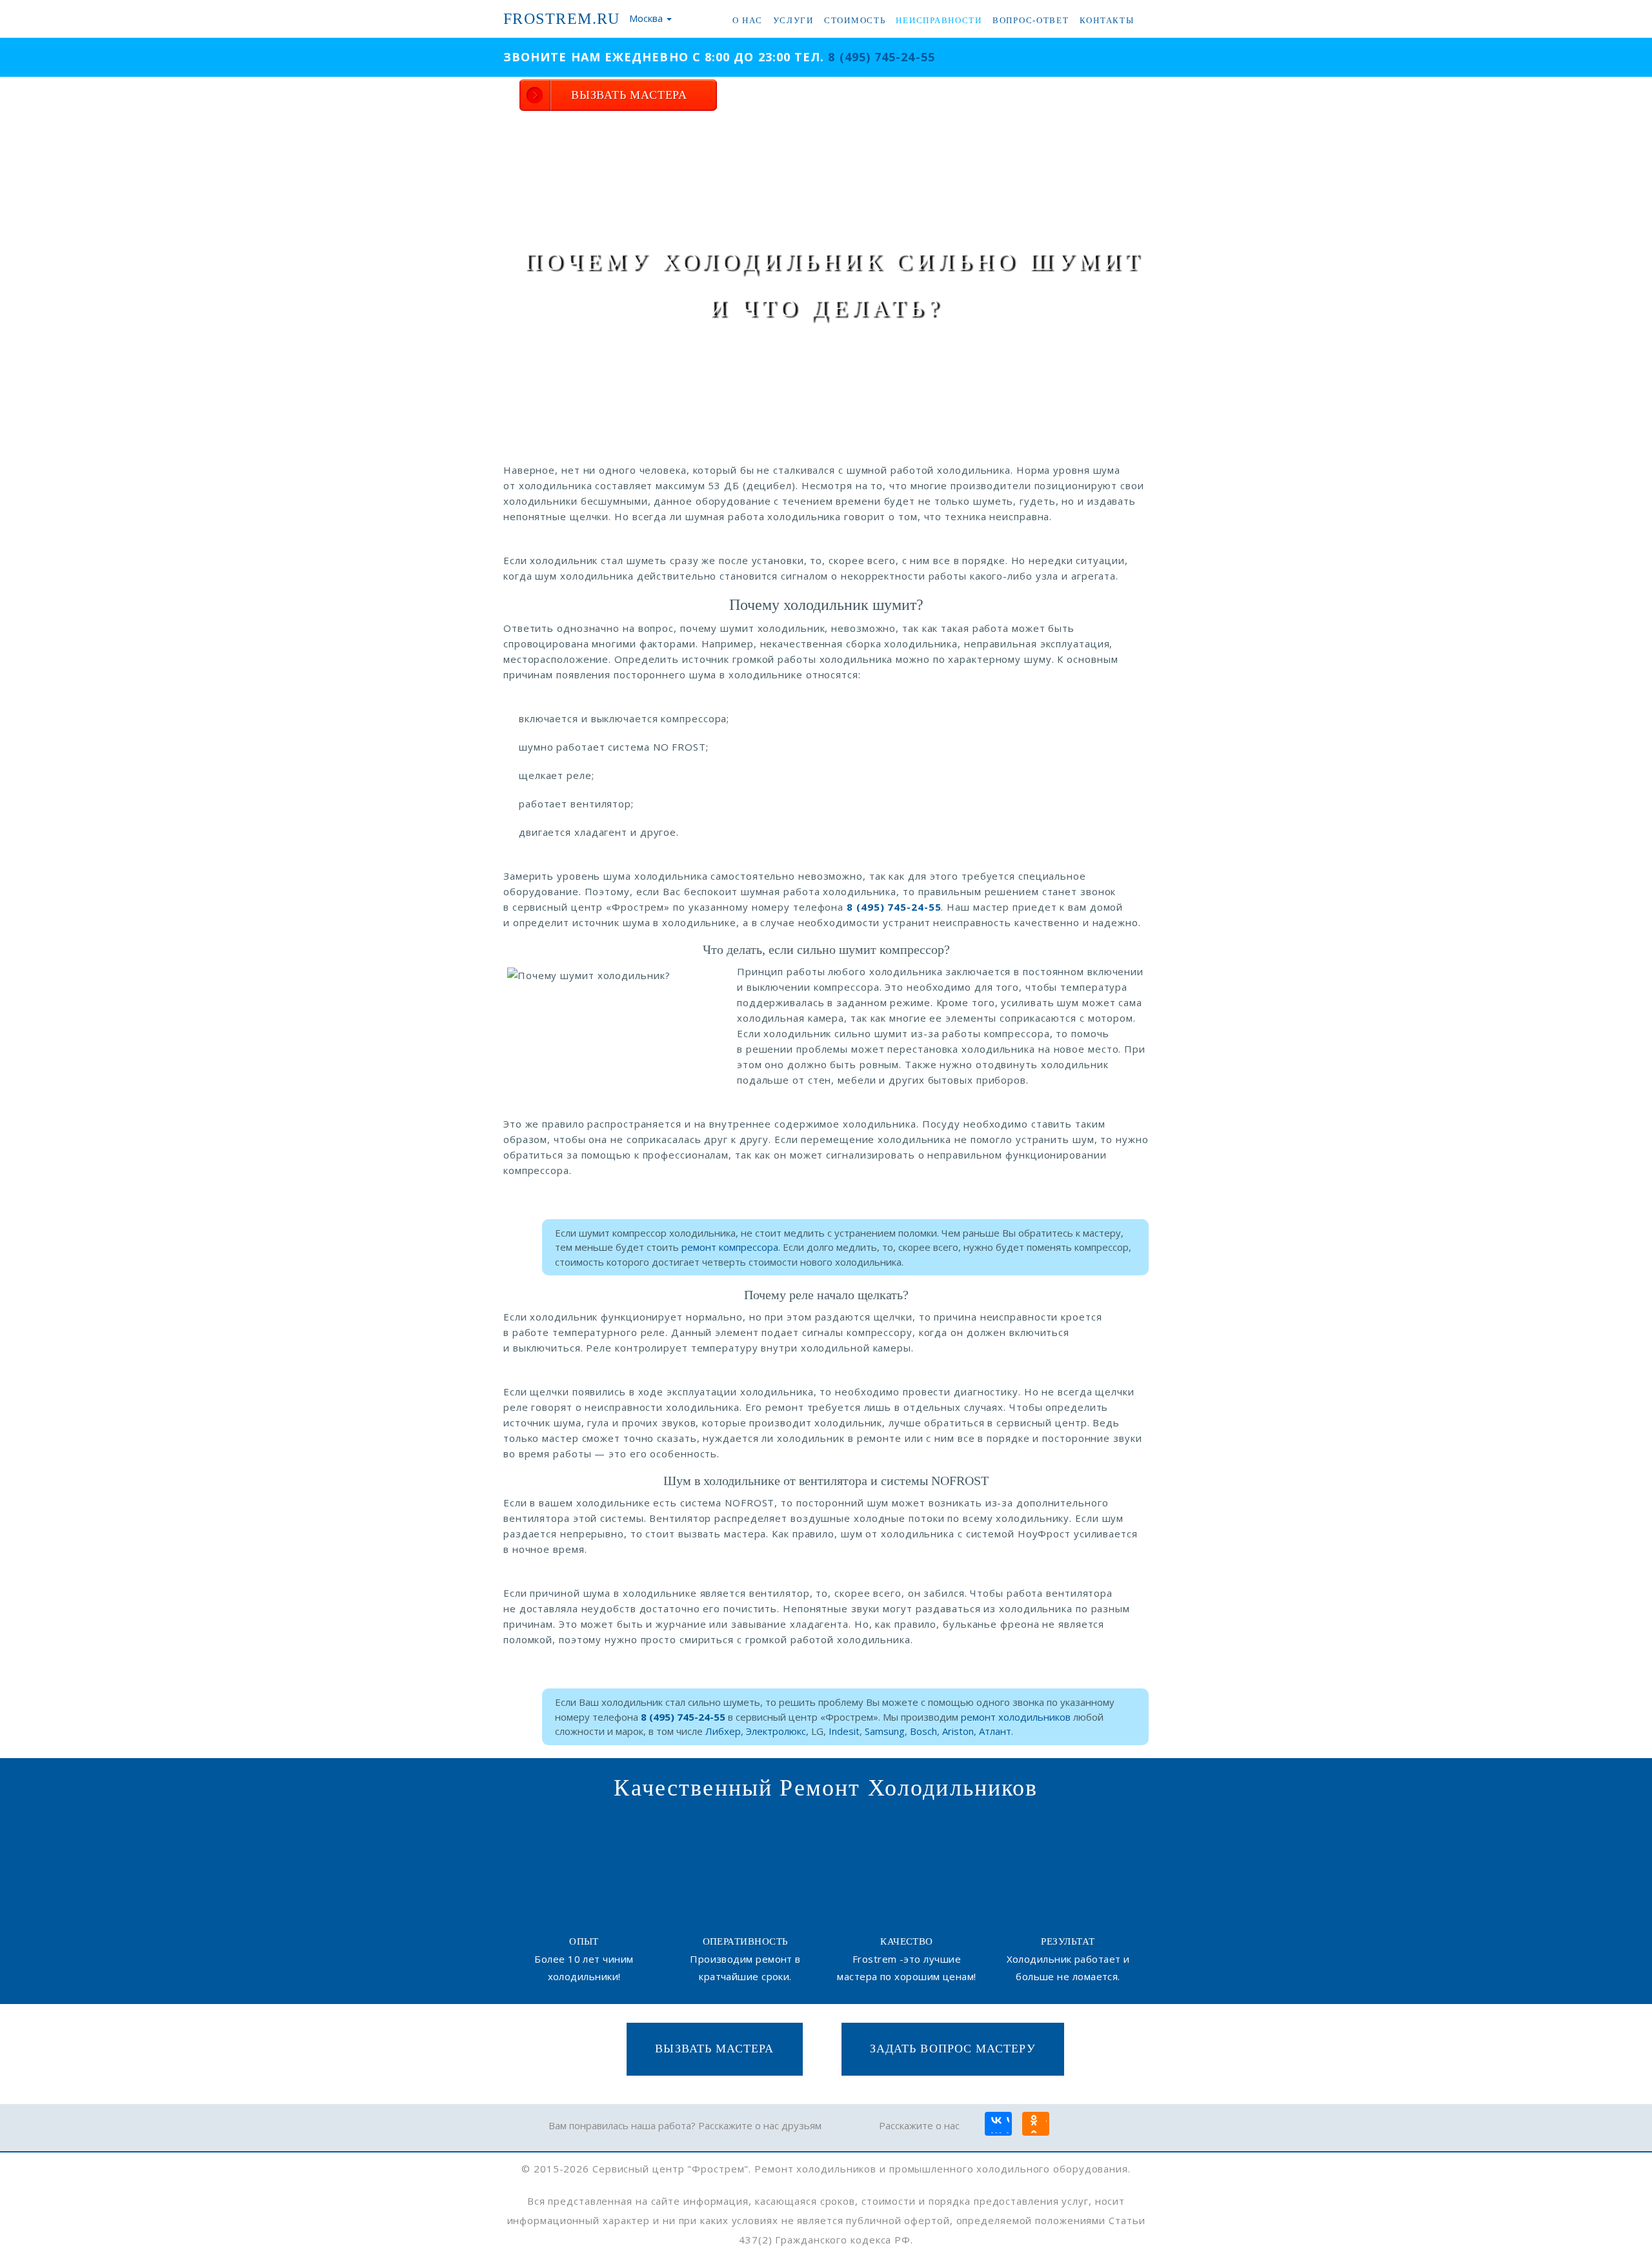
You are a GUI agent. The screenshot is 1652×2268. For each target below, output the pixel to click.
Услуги (793, 20)
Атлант (995, 1731)
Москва (646, 18)
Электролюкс (776, 1731)
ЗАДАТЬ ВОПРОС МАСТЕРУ (953, 2049)
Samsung (885, 1731)
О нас (748, 20)
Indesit (844, 1731)
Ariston (958, 1731)
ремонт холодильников (1016, 1717)
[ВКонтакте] (998, 2125)
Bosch (923, 1731)
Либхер (723, 1731)
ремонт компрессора (730, 1247)
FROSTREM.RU (562, 19)
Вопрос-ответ (1031, 20)
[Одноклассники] (1035, 2125)
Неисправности (939, 20)
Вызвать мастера (714, 2049)
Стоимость (855, 20)
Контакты (1107, 20)
